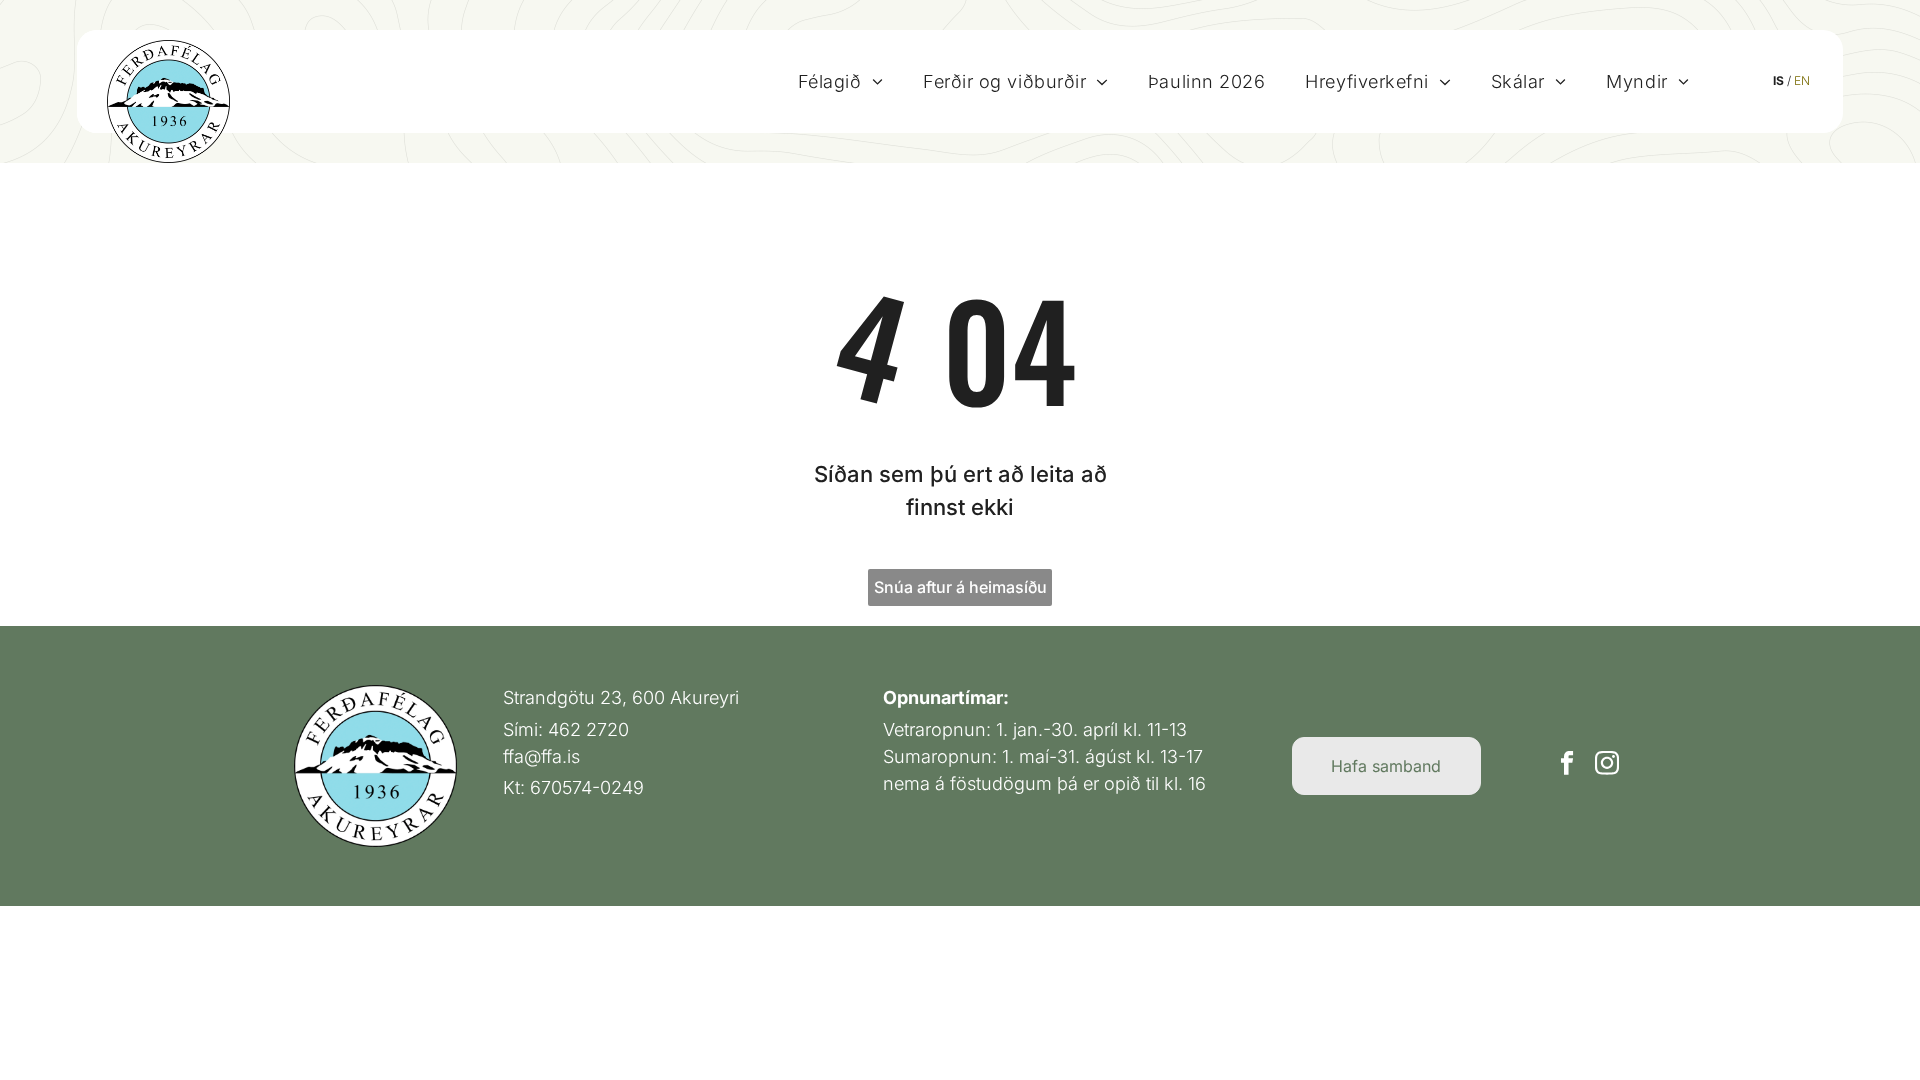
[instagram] (1606, 766)
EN (1802, 80)
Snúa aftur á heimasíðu (960, 587)
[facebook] (1566, 766)
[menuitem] (840, 81)
